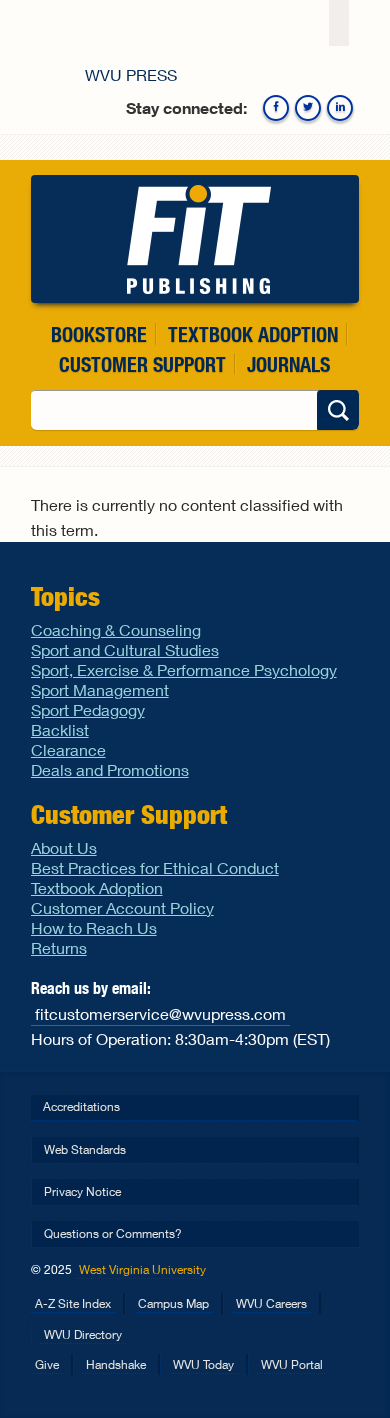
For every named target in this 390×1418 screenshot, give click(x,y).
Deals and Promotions (110, 769)
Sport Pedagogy (88, 709)
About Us (64, 847)
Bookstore (99, 334)
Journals (288, 364)
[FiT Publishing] (195, 239)
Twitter (308, 108)
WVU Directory (83, 1334)
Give (47, 1364)
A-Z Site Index (73, 1303)
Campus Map (173, 1303)
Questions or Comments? (113, 1233)
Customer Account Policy (122, 907)
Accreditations (81, 1106)
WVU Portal (292, 1364)
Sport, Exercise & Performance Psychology (184, 669)
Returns (59, 947)
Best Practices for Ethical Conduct (155, 867)
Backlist (60, 729)
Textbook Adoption (253, 334)
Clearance (68, 749)
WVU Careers (271, 1303)
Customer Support (142, 364)
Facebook (276, 108)
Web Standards (85, 1149)
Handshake (116, 1364)
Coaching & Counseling (116, 629)
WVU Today (203, 1364)
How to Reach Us (94, 927)
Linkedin (340, 108)
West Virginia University (142, 1269)
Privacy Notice (82, 1191)
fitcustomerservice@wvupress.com (160, 1013)
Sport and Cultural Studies (125, 649)
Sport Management (100, 689)
